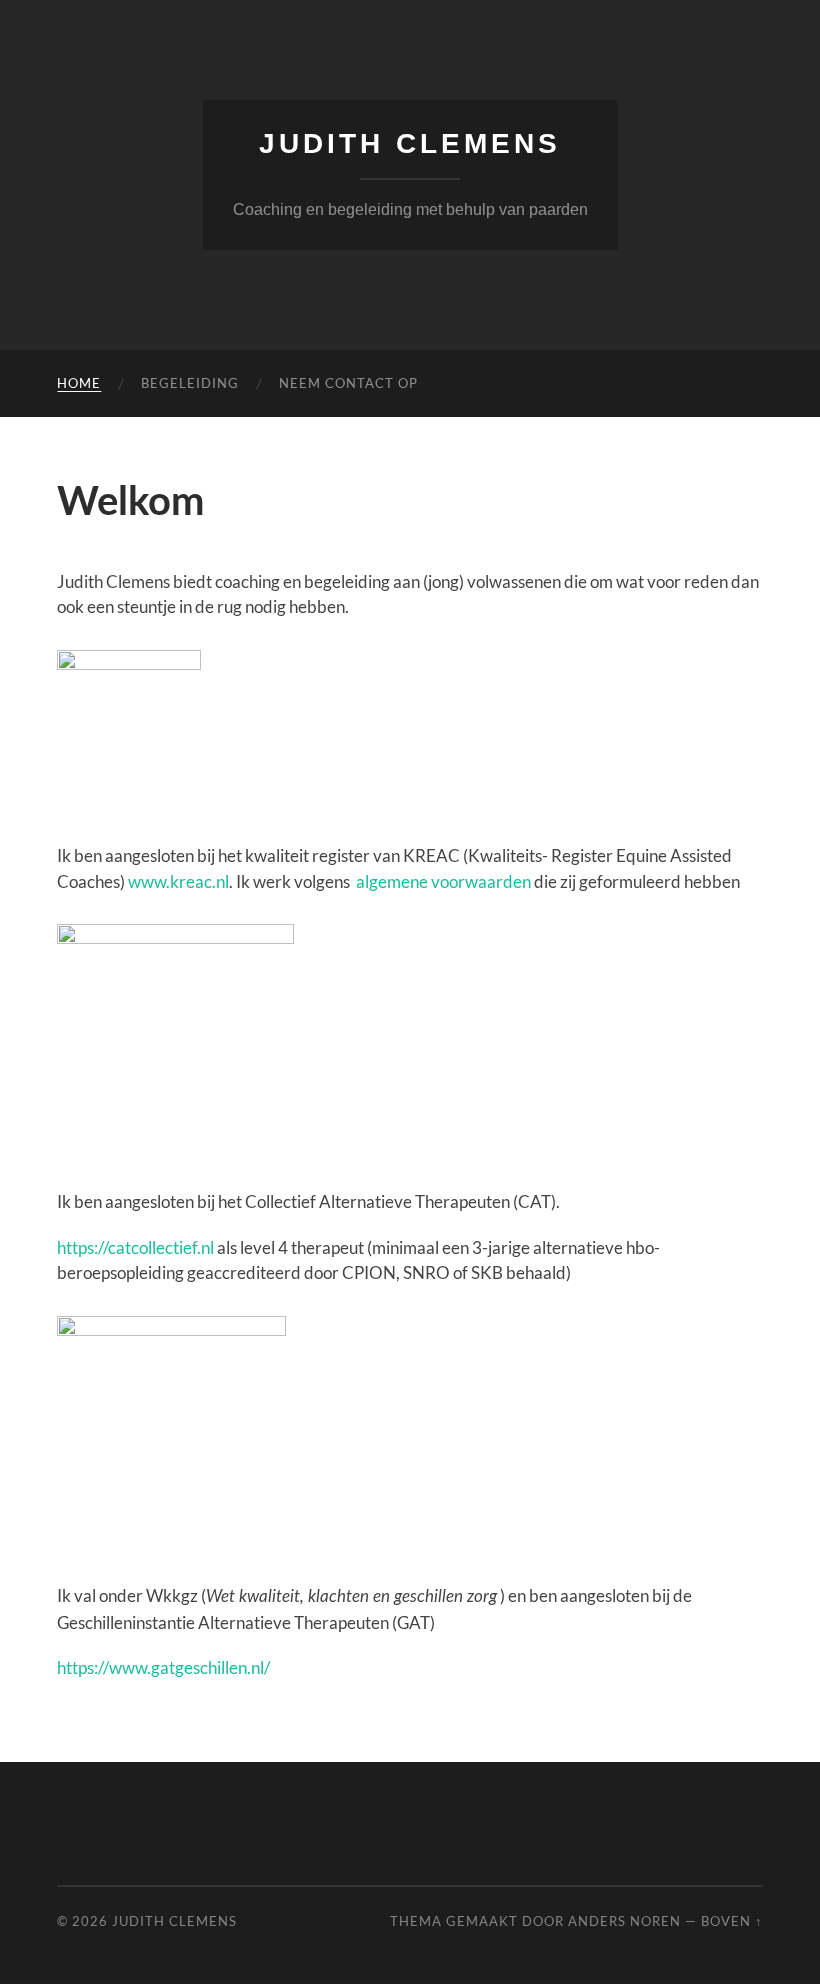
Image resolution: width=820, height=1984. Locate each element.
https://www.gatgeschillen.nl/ (163, 1667)
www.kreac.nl (178, 881)
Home (79, 383)
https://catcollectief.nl (135, 1247)
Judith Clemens (410, 143)
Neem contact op (348, 383)
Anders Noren (624, 1921)
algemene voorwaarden (443, 881)
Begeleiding (190, 383)
